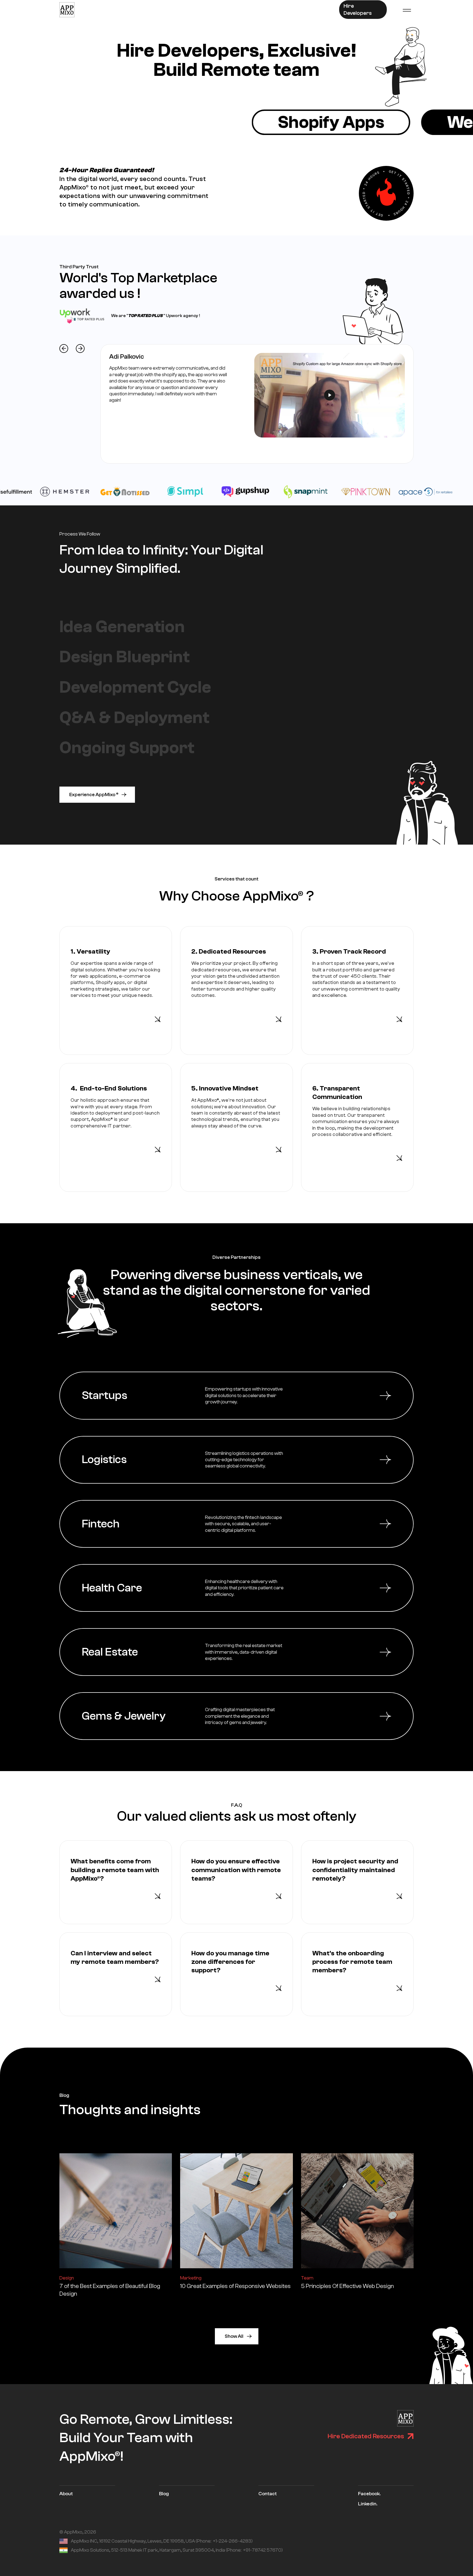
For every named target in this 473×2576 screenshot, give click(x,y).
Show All (234, 2336)
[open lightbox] (330, 395)
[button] (407, 10)
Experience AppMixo (94, 795)
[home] (67, 10)
